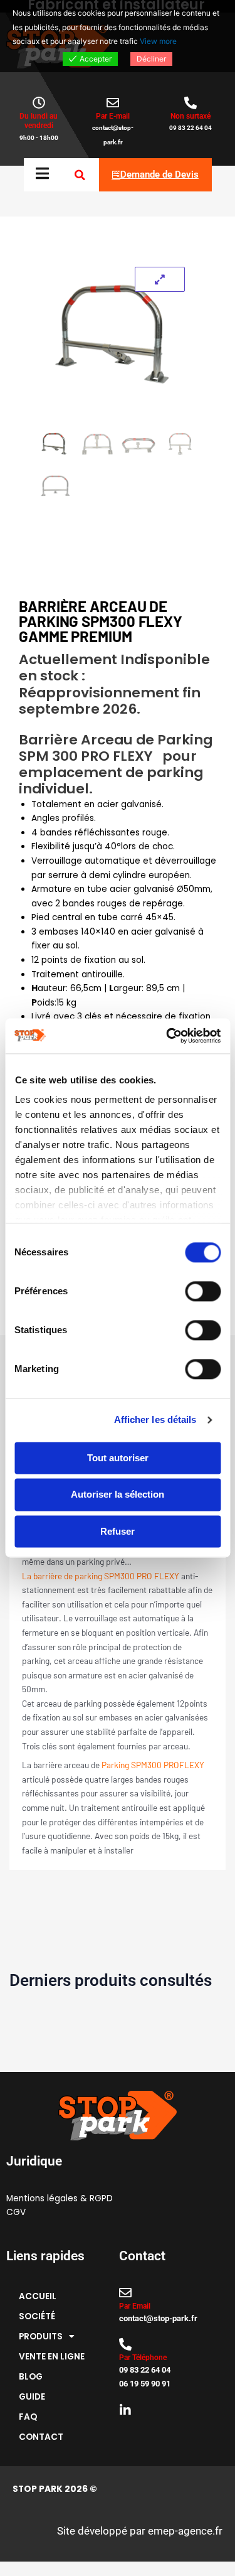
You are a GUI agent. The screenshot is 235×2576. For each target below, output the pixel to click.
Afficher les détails (155, 1419)
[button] (80, 175)
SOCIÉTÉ (37, 2316)
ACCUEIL (38, 2296)
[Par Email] (125, 2293)
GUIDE (32, 2397)
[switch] (203, 1291)
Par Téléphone (143, 2358)
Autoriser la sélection (118, 1495)
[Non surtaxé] (191, 103)
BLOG (31, 2377)
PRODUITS (41, 2337)
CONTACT (41, 2437)
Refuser (118, 1531)
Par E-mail (113, 116)
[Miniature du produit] (160, 279)
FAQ (28, 2417)
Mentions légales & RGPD (60, 2198)
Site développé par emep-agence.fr (140, 2531)
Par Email (135, 2306)
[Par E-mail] (113, 103)
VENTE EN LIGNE (52, 2357)
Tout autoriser (118, 1458)
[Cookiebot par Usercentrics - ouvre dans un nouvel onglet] (167, 1036)
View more (158, 41)
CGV (16, 2212)
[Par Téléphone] (125, 2344)
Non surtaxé (191, 116)
